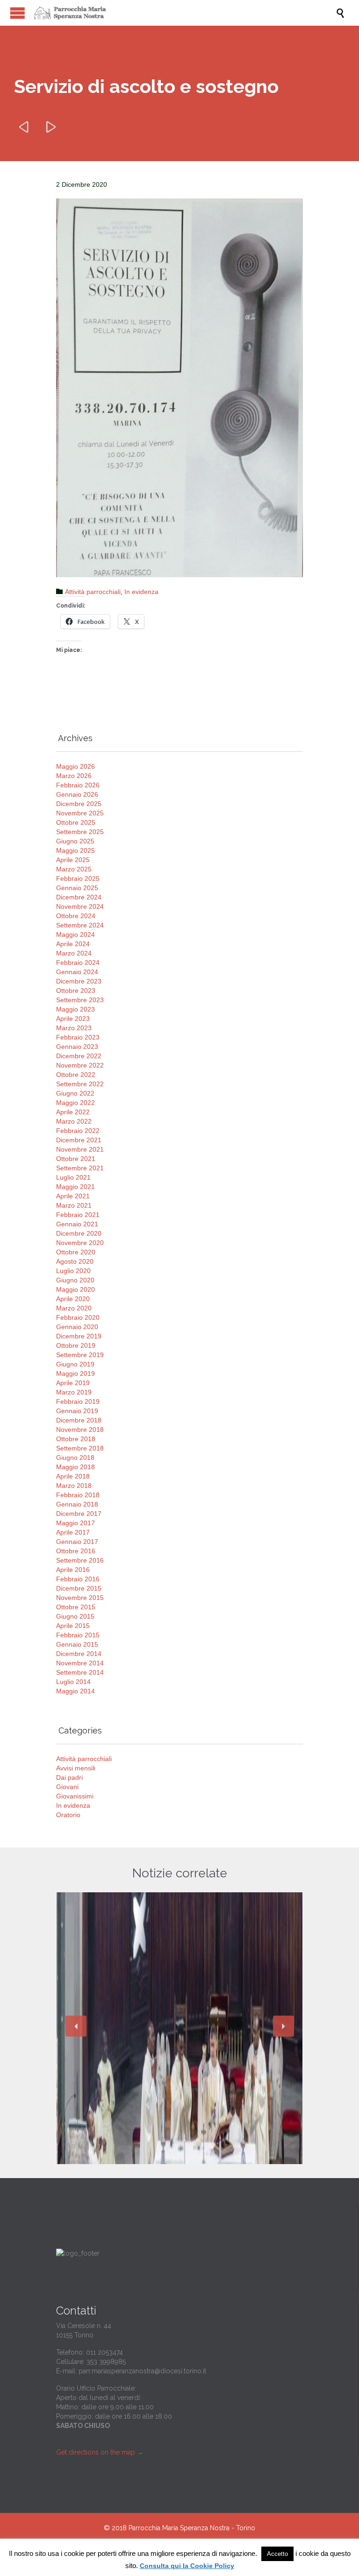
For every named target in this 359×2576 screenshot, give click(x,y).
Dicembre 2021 (79, 1140)
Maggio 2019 (75, 1373)
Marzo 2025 (74, 869)
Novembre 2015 (80, 1598)
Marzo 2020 (74, 1308)
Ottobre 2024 (76, 916)
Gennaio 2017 (77, 1542)
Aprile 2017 (73, 1532)
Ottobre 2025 (76, 822)
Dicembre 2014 (79, 1654)
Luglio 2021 (73, 1177)
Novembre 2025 (80, 813)
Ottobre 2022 (76, 1075)
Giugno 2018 (75, 1458)
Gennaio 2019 (77, 1411)
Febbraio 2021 (78, 1215)
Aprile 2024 (73, 944)
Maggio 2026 (75, 766)
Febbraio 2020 (78, 1317)
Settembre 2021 (80, 1168)
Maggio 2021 (75, 1187)
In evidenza (141, 592)
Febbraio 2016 (78, 1579)
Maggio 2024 (75, 934)
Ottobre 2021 (76, 1159)
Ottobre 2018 (76, 1439)
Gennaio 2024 (77, 972)
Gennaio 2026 (77, 794)
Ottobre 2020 (76, 1252)
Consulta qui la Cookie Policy (187, 2566)
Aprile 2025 (73, 860)
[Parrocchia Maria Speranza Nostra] (184, 13)
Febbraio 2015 (78, 1635)
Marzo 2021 (74, 1205)
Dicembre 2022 (79, 1056)
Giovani (67, 1787)
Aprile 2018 (73, 1476)
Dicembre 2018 (79, 1420)
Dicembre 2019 (79, 1336)
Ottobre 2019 (76, 1345)
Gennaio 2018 (77, 1504)
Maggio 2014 (75, 1691)
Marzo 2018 (74, 1486)
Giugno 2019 (75, 1364)
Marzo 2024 (74, 953)
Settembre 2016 (80, 1560)
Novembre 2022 (80, 1065)
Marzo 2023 (74, 1028)
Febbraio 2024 (78, 962)
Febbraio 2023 (78, 1037)
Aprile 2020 (73, 1299)
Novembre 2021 (80, 1149)
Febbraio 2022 (78, 1131)
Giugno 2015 (75, 1616)
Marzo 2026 (74, 776)
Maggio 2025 (75, 850)
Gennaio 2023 (77, 1047)
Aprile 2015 (73, 1626)
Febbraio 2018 (78, 1495)
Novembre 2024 (80, 906)
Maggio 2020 (75, 1289)
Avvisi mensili (76, 1768)
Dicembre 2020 (79, 1233)
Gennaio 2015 (77, 1644)
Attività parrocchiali (93, 592)
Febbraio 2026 (78, 785)
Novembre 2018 (80, 1430)
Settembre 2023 (80, 1000)
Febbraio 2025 (78, 878)
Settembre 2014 (80, 1672)
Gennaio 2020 (77, 1327)
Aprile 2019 (73, 1383)
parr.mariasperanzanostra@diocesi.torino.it (142, 2371)
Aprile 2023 (73, 1019)
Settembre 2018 (80, 1448)
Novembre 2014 (80, 1663)
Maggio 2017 (75, 1523)
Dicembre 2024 (79, 897)
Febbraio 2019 (78, 1401)
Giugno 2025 (75, 841)
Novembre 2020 (80, 1243)
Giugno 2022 (75, 1093)
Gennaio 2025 (77, 888)
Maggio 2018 (75, 1467)
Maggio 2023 (75, 1009)
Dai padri (69, 1777)
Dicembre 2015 (79, 1588)
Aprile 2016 (73, 1570)
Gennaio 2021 (77, 1224)
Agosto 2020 (75, 1261)
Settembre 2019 (80, 1355)
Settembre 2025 (80, 832)
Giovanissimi (75, 1796)
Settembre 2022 (80, 1084)
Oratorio (68, 1815)
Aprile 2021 (73, 1196)
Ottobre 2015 (76, 1607)
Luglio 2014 (73, 1682)
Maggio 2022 (75, 1103)
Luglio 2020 (73, 1271)
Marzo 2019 (74, 1392)
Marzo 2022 (74, 1121)
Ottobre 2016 (76, 1551)
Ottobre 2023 (76, 991)
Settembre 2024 (80, 925)
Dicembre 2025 (79, 804)
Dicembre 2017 (79, 1514)
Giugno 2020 (75, 1280)
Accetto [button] (277, 2554)
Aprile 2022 (73, 1112)
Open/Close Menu (18, 13)
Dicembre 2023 (79, 981)
